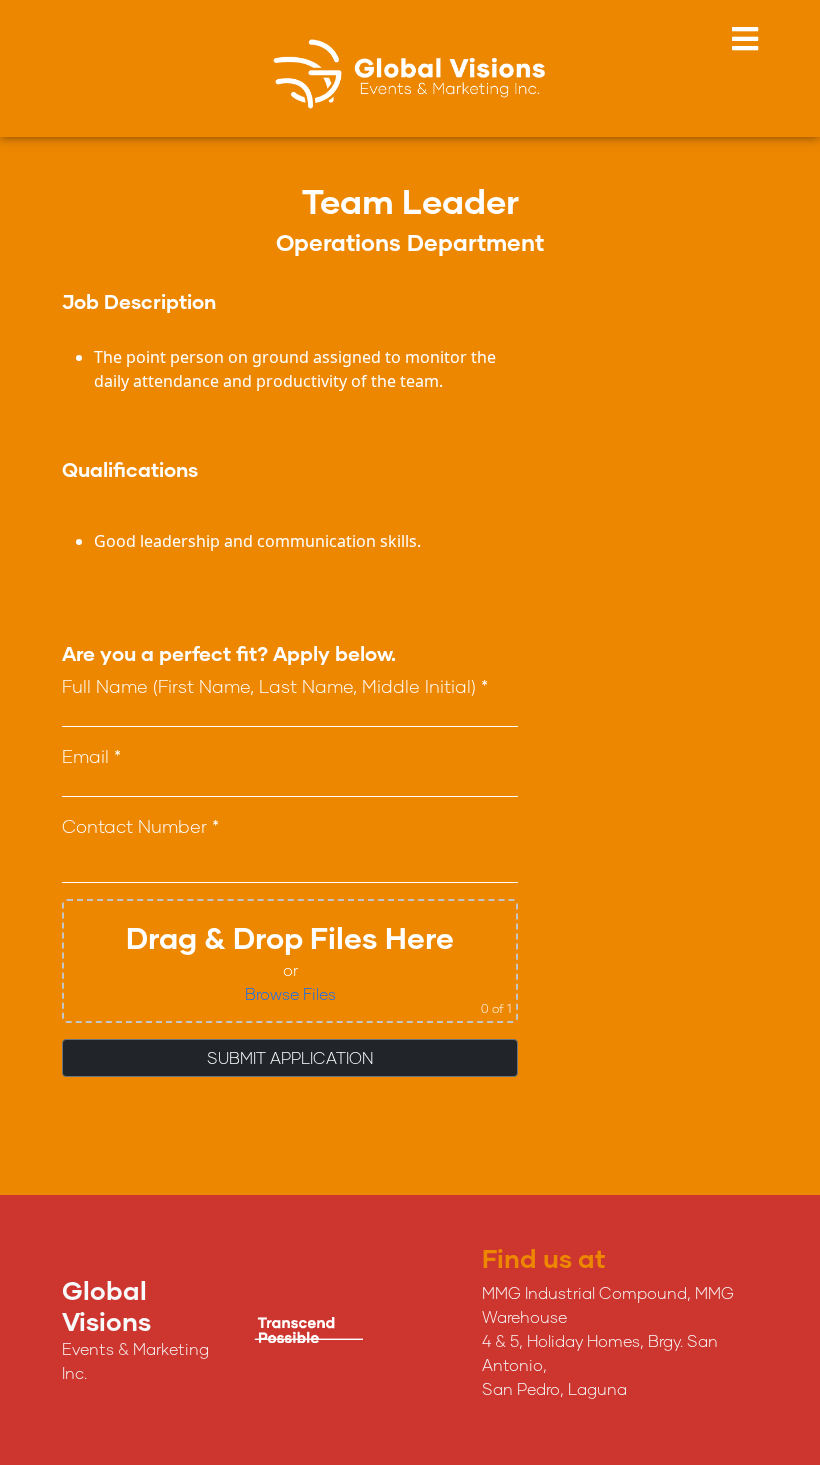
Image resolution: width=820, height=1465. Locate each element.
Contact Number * (140, 826)
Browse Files (290, 993)
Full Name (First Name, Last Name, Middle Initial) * (275, 686)
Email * (91, 756)
